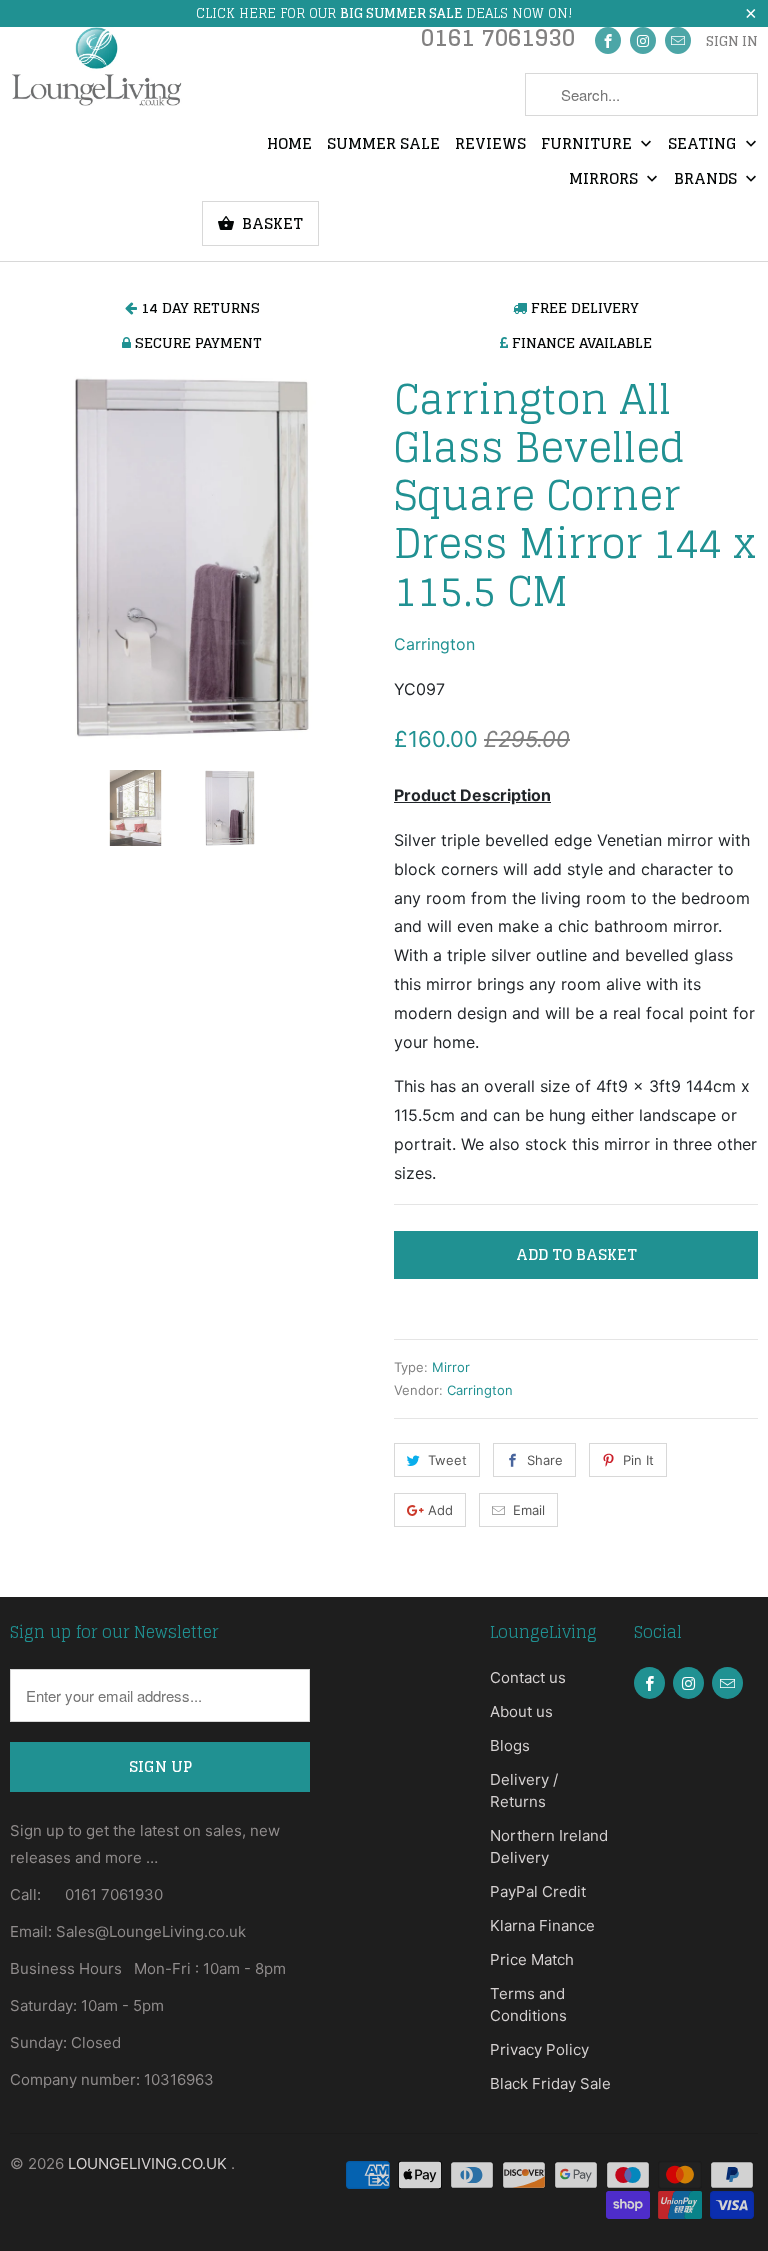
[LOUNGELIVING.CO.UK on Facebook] (608, 40)
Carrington (434, 644)
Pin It (638, 1460)
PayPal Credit (538, 1891)
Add (440, 1510)
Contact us (528, 1677)
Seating (704, 145)
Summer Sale (383, 145)
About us (521, 1711)
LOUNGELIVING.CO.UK (149, 2163)
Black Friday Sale (550, 2083)
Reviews (490, 145)
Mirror (451, 1367)
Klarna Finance (542, 1925)
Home (289, 145)
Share (545, 1460)
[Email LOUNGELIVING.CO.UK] (678, 40)
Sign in (732, 42)
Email (529, 1510)
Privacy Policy (539, 2049)
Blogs (510, 1745)
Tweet (447, 1460)
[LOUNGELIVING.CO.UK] (96, 66)
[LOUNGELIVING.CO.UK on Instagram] (643, 40)
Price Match (532, 1959)
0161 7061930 (498, 42)
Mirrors (605, 180)
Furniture (588, 145)
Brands (707, 180)
